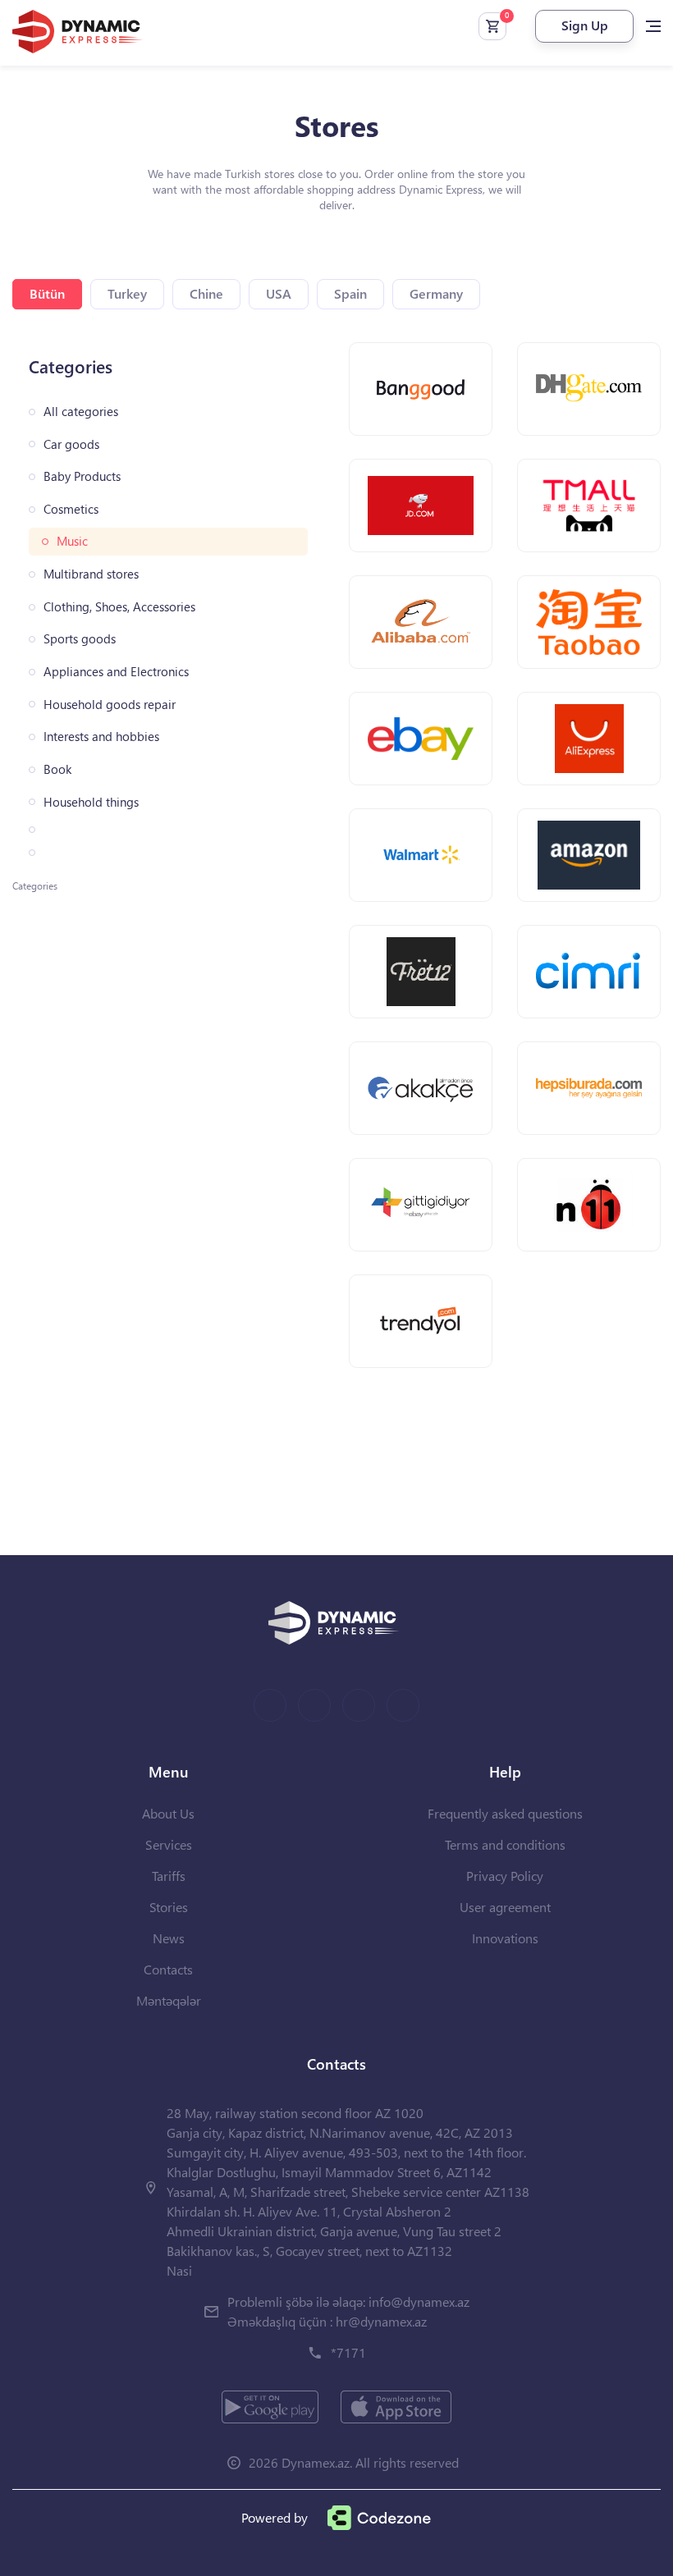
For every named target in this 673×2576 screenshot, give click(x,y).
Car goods (71, 444)
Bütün (47, 293)
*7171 (348, 2352)
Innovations (505, 1938)
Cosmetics (71, 509)
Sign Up (585, 25)
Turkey (127, 293)
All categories (81, 412)
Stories (169, 1907)
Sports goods (80, 639)
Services (169, 1844)
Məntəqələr (169, 2000)
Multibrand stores (91, 574)
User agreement (505, 1907)
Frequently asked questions (505, 1813)
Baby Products (82, 476)
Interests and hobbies (101, 737)
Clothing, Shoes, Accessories (119, 607)
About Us (168, 1813)
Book (57, 769)
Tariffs (169, 1876)
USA (279, 293)
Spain (350, 293)
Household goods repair (110, 705)
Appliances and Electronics (116, 672)
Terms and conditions (505, 1844)
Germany (436, 293)
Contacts (168, 1969)
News (169, 1938)
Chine (206, 293)
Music (72, 541)
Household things (91, 802)
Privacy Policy (505, 1876)
